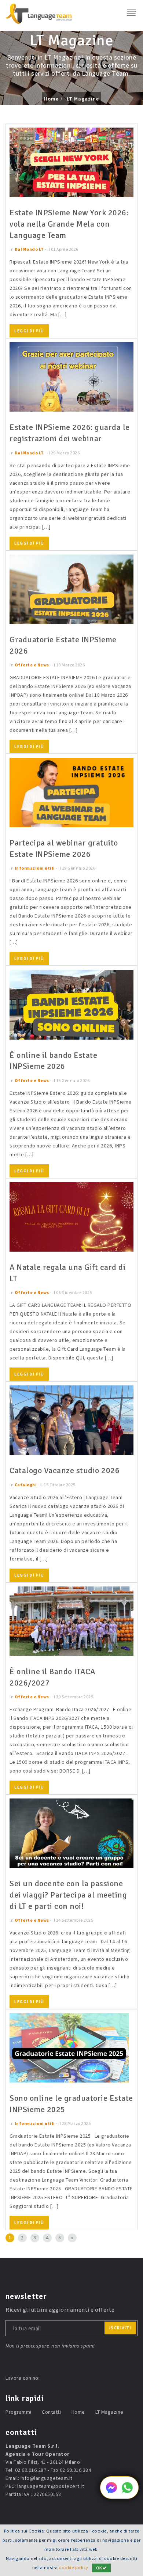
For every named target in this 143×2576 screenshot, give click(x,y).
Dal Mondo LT (29, 249)
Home (51, 99)
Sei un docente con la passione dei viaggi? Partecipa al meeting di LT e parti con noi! (68, 1895)
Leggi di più (29, 331)
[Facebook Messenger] (111, 2491)
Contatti (51, 2412)
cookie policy (74, 2567)
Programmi (19, 2412)
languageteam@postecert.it (51, 2486)
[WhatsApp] (127, 2491)
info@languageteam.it (47, 2478)
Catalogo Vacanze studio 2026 (65, 1470)
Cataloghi (26, 1485)
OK (99, 2568)
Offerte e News (32, 665)
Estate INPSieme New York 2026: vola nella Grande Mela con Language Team (69, 224)
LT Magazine (83, 99)
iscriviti (120, 2328)
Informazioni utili (35, 868)
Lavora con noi (23, 2378)
